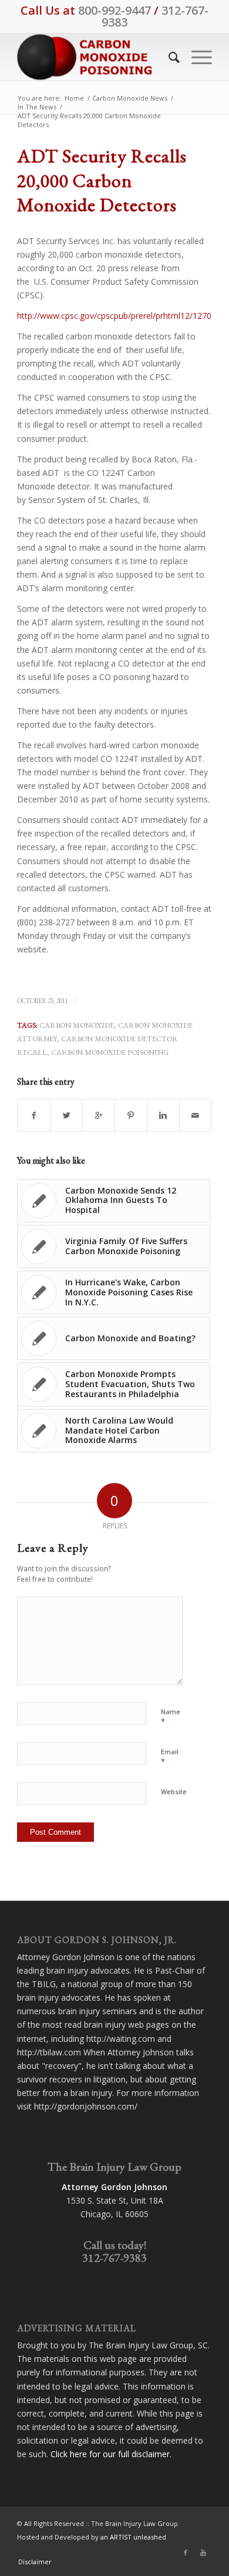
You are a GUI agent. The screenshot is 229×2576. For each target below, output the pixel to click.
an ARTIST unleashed (133, 2537)
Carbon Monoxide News (130, 98)
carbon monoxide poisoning (110, 1052)
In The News (37, 107)
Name (171, 1717)
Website (174, 1792)
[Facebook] (186, 2552)
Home (74, 98)
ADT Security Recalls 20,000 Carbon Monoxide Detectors (102, 180)
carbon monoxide (77, 1025)
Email (170, 1757)
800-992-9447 (114, 10)
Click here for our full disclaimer (110, 2454)
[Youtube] (203, 2552)
